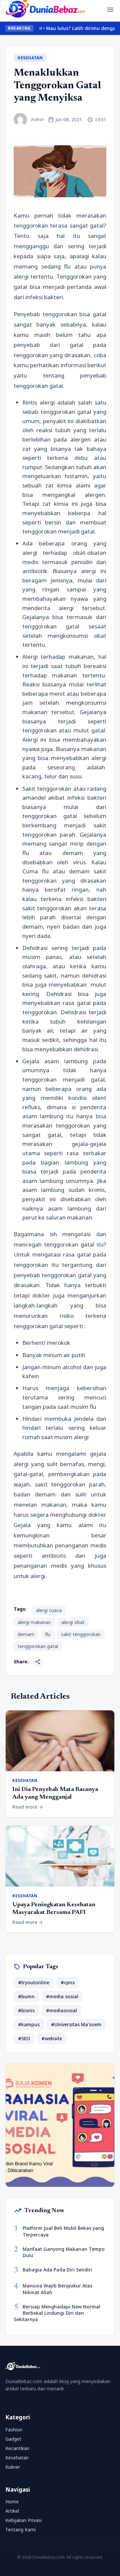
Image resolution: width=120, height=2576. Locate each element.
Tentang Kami (20, 2530)
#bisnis (26, 2010)
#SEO (24, 2038)
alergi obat (73, 1622)
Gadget (13, 2439)
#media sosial (62, 1996)
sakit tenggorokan (81, 1634)
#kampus (29, 2024)
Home (12, 2502)
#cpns (68, 1982)
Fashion (14, 2430)
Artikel (12, 2511)
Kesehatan (30, 58)
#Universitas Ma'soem (76, 2024)
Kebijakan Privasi (23, 2520)
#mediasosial (61, 2010)
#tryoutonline (34, 1982)
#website (52, 2038)
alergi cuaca (49, 1610)
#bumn (26, 1996)
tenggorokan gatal (38, 1646)
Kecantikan (17, 2448)
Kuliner (13, 2467)
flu (48, 1634)
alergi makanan (34, 1622)
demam (26, 1634)
